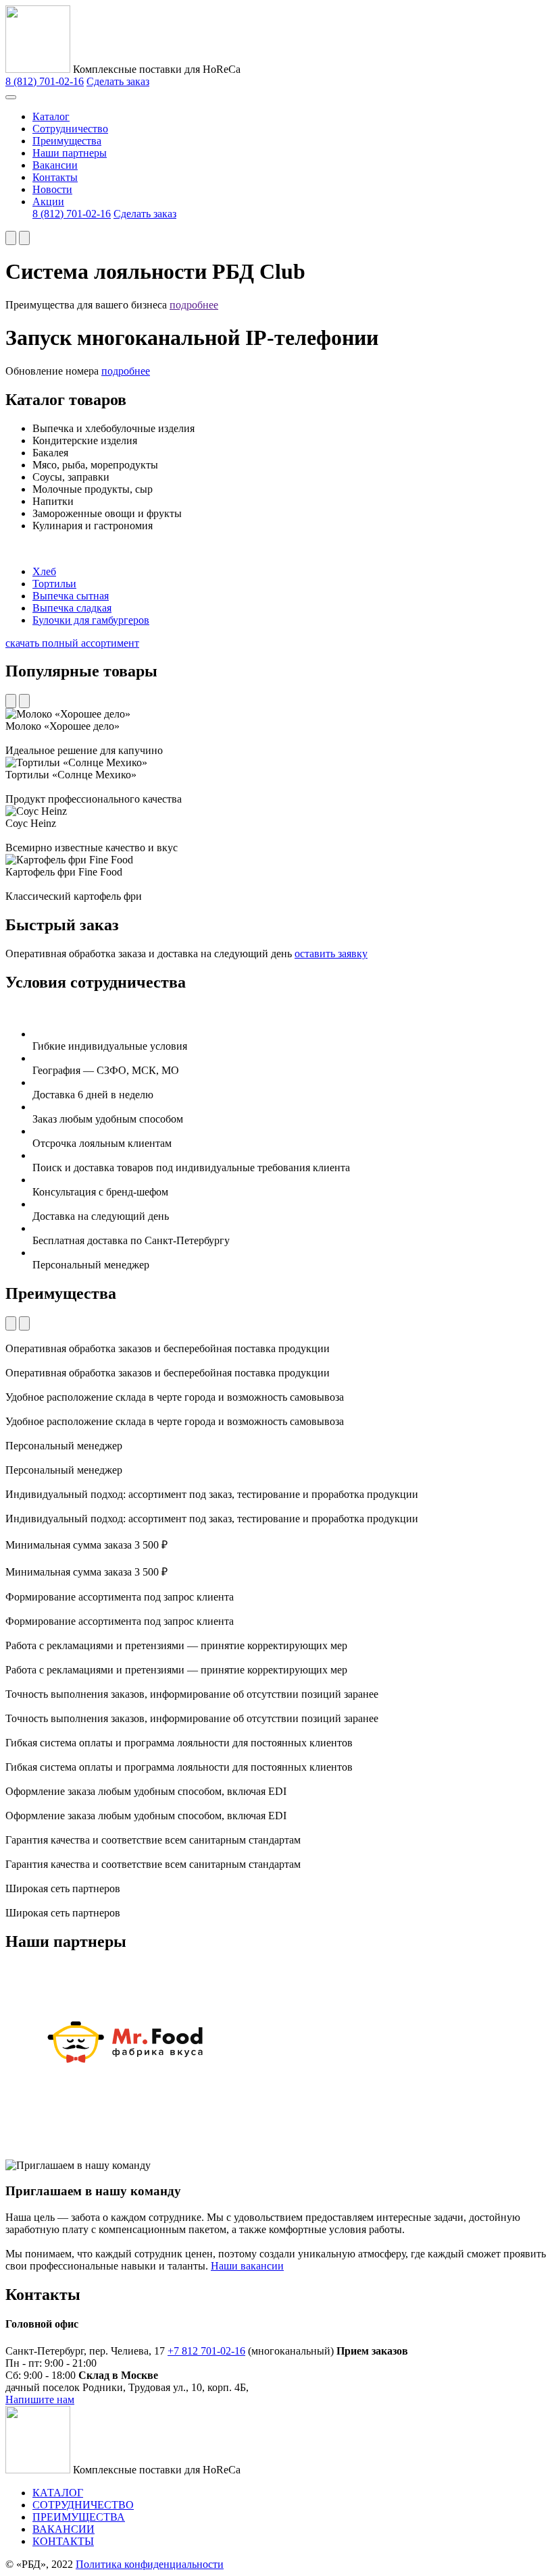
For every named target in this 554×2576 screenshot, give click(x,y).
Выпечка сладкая (72, 608)
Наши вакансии (247, 2266)
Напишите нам (40, 2399)
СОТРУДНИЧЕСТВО (83, 2505)
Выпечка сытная (71, 596)
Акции (48, 202)
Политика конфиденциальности (150, 2564)
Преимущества (67, 141)
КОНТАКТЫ (63, 2541)
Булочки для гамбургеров (91, 620)
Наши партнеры (70, 153)
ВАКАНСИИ (64, 2529)
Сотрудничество (70, 129)
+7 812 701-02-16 (206, 2351)
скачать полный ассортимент (72, 643)
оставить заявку (331, 954)
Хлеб (44, 571)
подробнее (194, 305)
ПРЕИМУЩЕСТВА (79, 2517)
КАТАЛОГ (58, 2493)
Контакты (55, 177)
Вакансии (55, 165)
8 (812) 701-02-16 (45, 81)
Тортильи (54, 584)
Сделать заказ (118, 81)
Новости (52, 189)
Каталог (51, 116)
